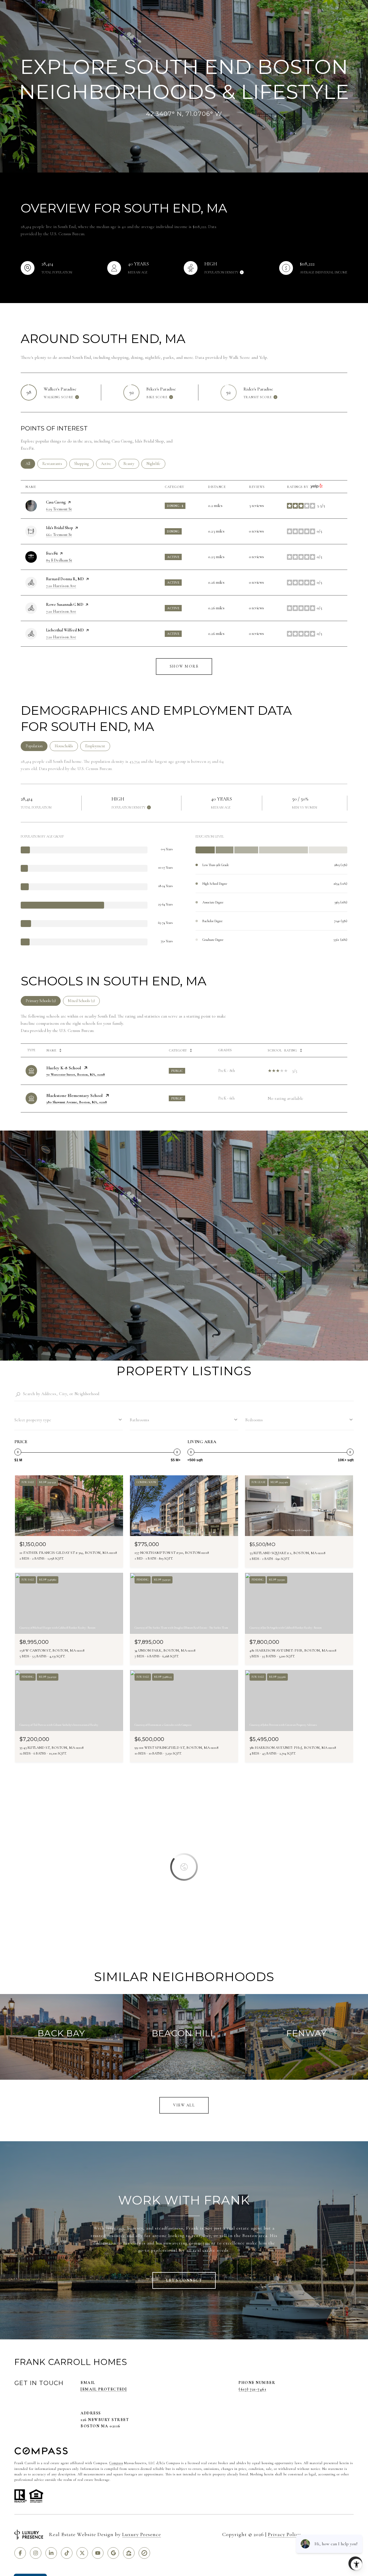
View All (184, 2105)
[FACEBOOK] (20, 2553)
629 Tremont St (59, 509)
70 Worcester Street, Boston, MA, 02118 (76, 1075)
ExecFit (52, 553)
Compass (116, 2463)
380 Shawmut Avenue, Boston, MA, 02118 (77, 1102)
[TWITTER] (82, 2553)
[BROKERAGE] (144, 2553)
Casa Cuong (56, 502)
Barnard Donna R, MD (65, 579)
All (30, 464)
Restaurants (55, 464)
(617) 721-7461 (252, 2389)
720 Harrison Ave (61, 586)
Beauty (131, 464)
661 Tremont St (59, 535)
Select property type (33, 1420)
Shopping (84, 464)
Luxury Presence (142, 2534)
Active (109, 464)
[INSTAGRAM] (36, 2553)
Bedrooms (254, 1420)
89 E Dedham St (59, 560)
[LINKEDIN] (51, 2553)
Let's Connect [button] (184, 2280)
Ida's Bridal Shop (60, 528)
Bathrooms (140, 1420)
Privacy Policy (284, 2534)
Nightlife (156, 464)
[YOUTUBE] (98, 2553)
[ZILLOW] (129, 2553)
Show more (184, 666)
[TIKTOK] (67, 2553)
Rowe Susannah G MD (65, 605)
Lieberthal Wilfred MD (65, 630)
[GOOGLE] (113, 2553)
